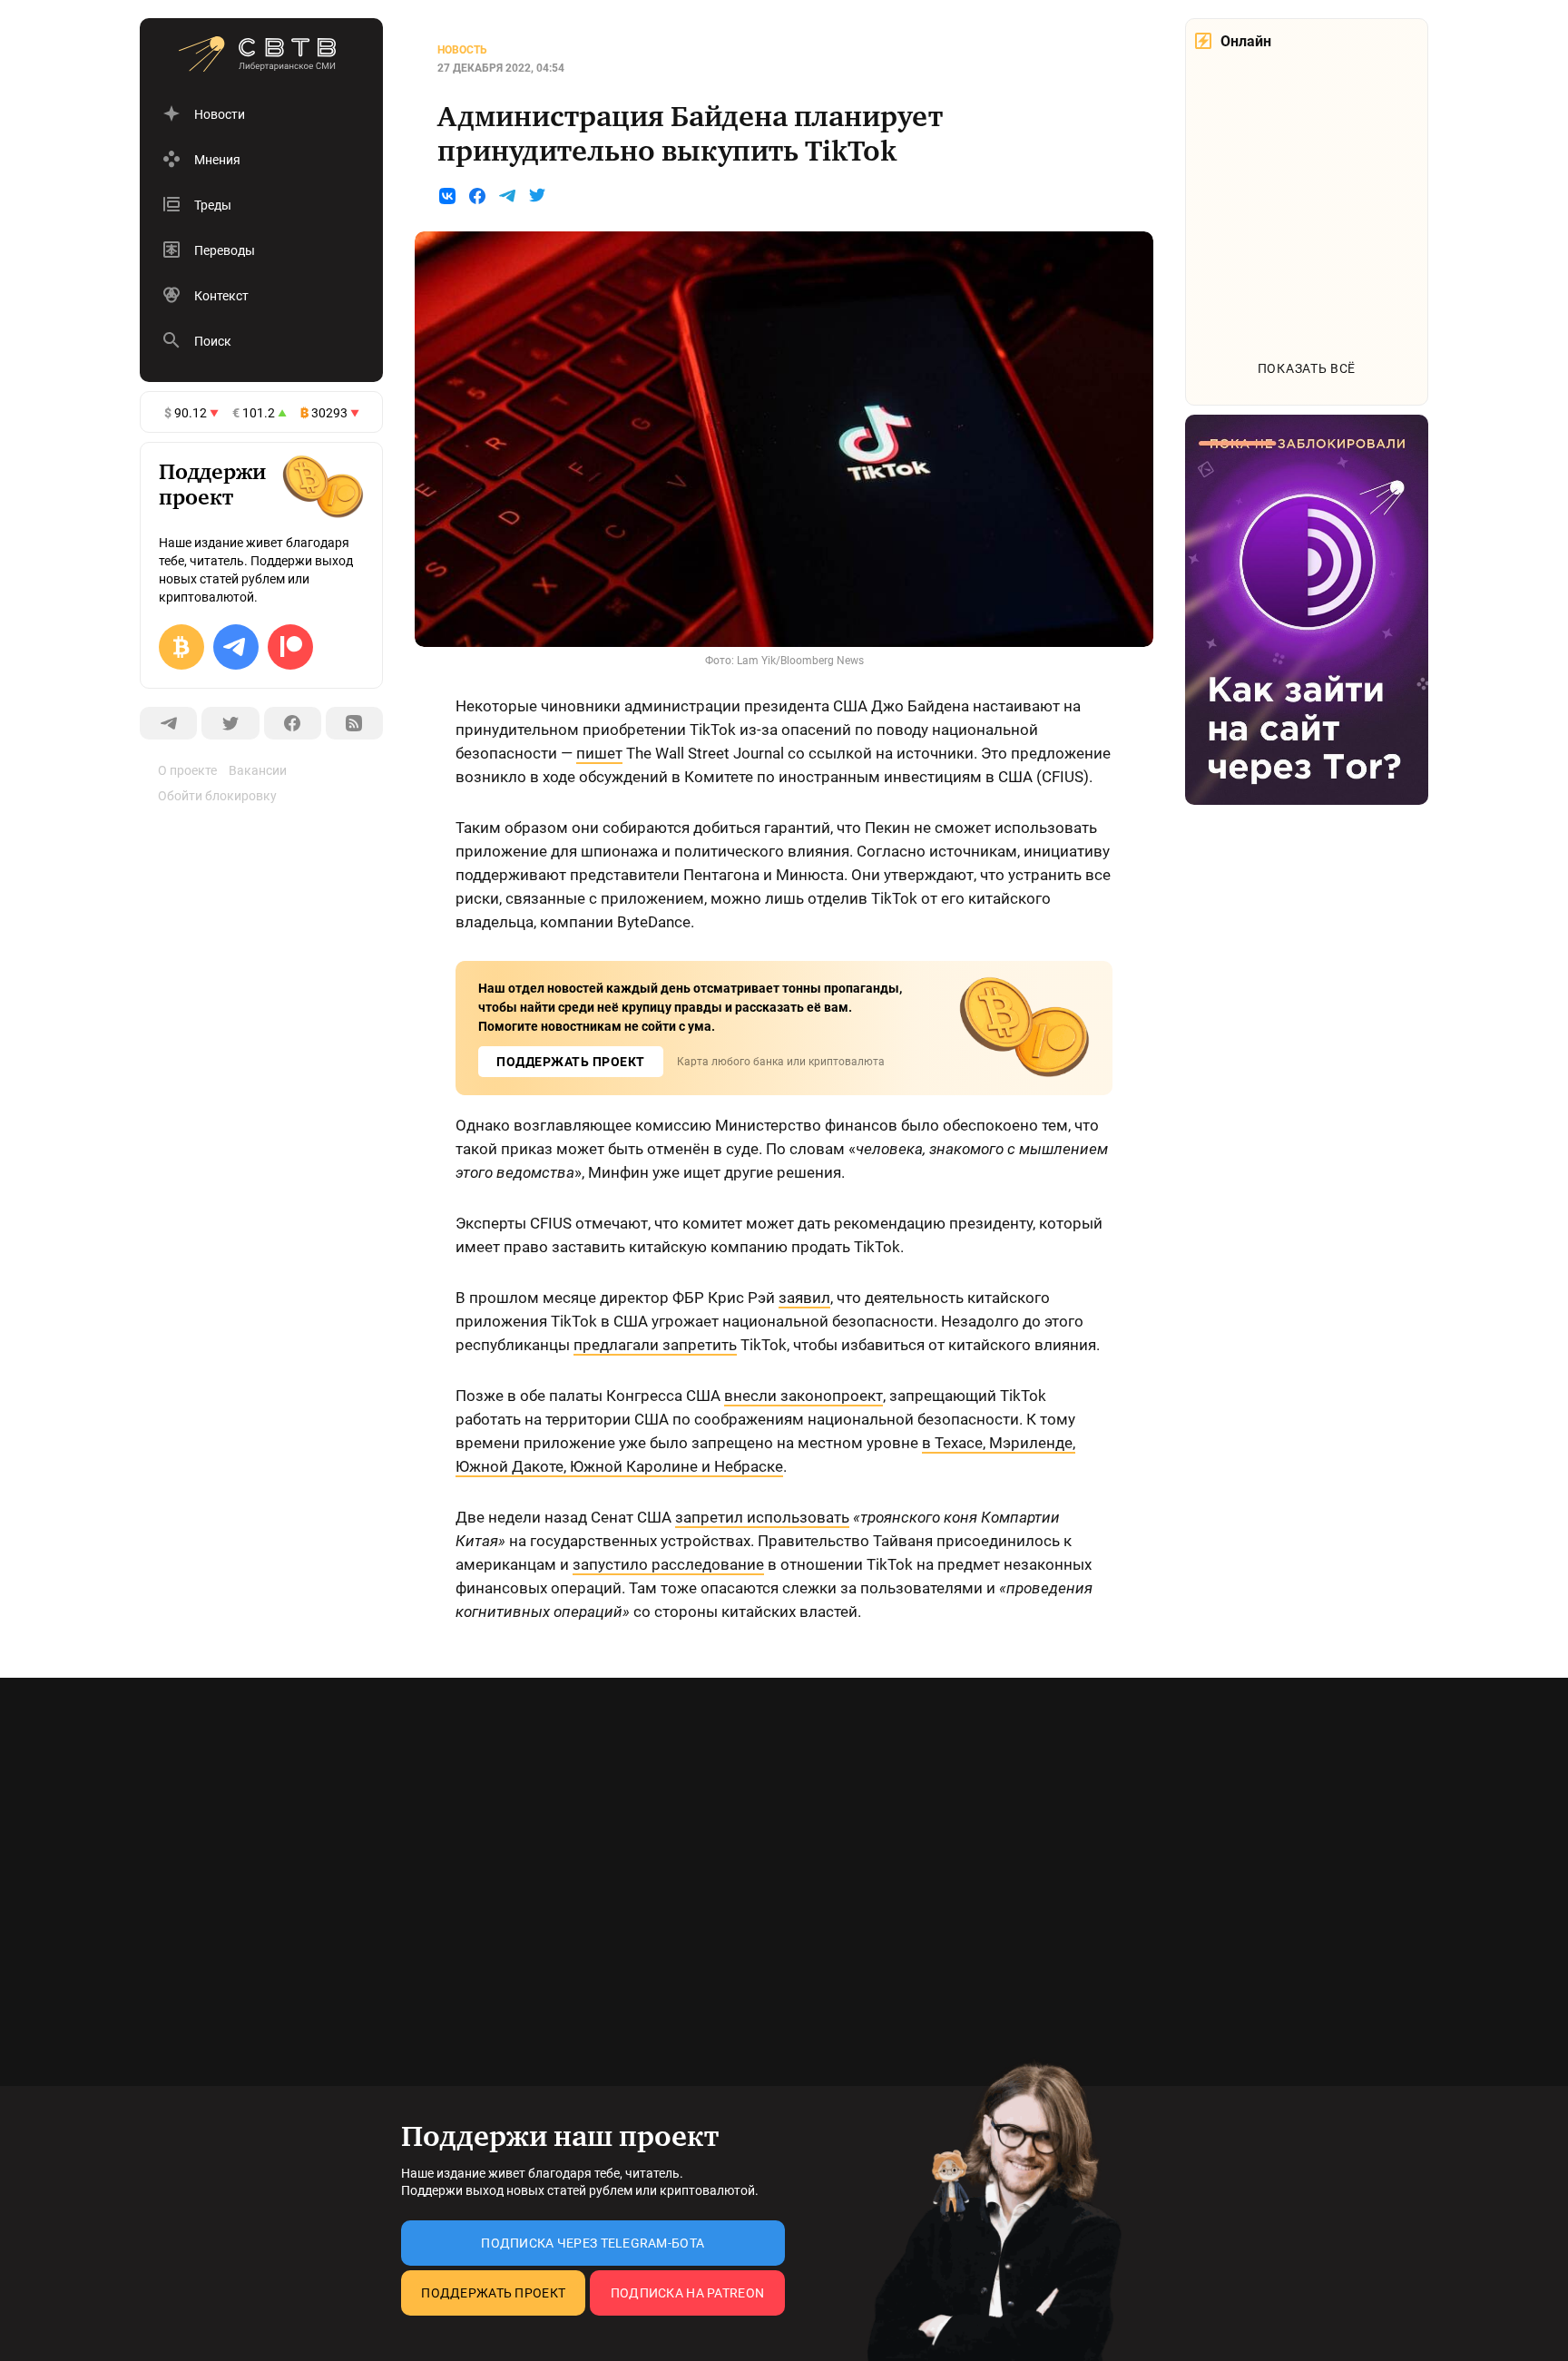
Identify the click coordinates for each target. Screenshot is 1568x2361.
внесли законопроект (804, 1396)
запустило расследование (668, 1564)
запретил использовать (762, 1517)
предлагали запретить (655, 1345)
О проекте (187, 770)
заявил (804, 1298)
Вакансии (258, 770)
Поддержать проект (493, 2293)
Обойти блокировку (217, 796)
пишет (599, 753)
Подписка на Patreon (687, 2293)
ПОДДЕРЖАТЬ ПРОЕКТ (571, 1062)
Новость (462, 50)
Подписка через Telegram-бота (593, 2243)
